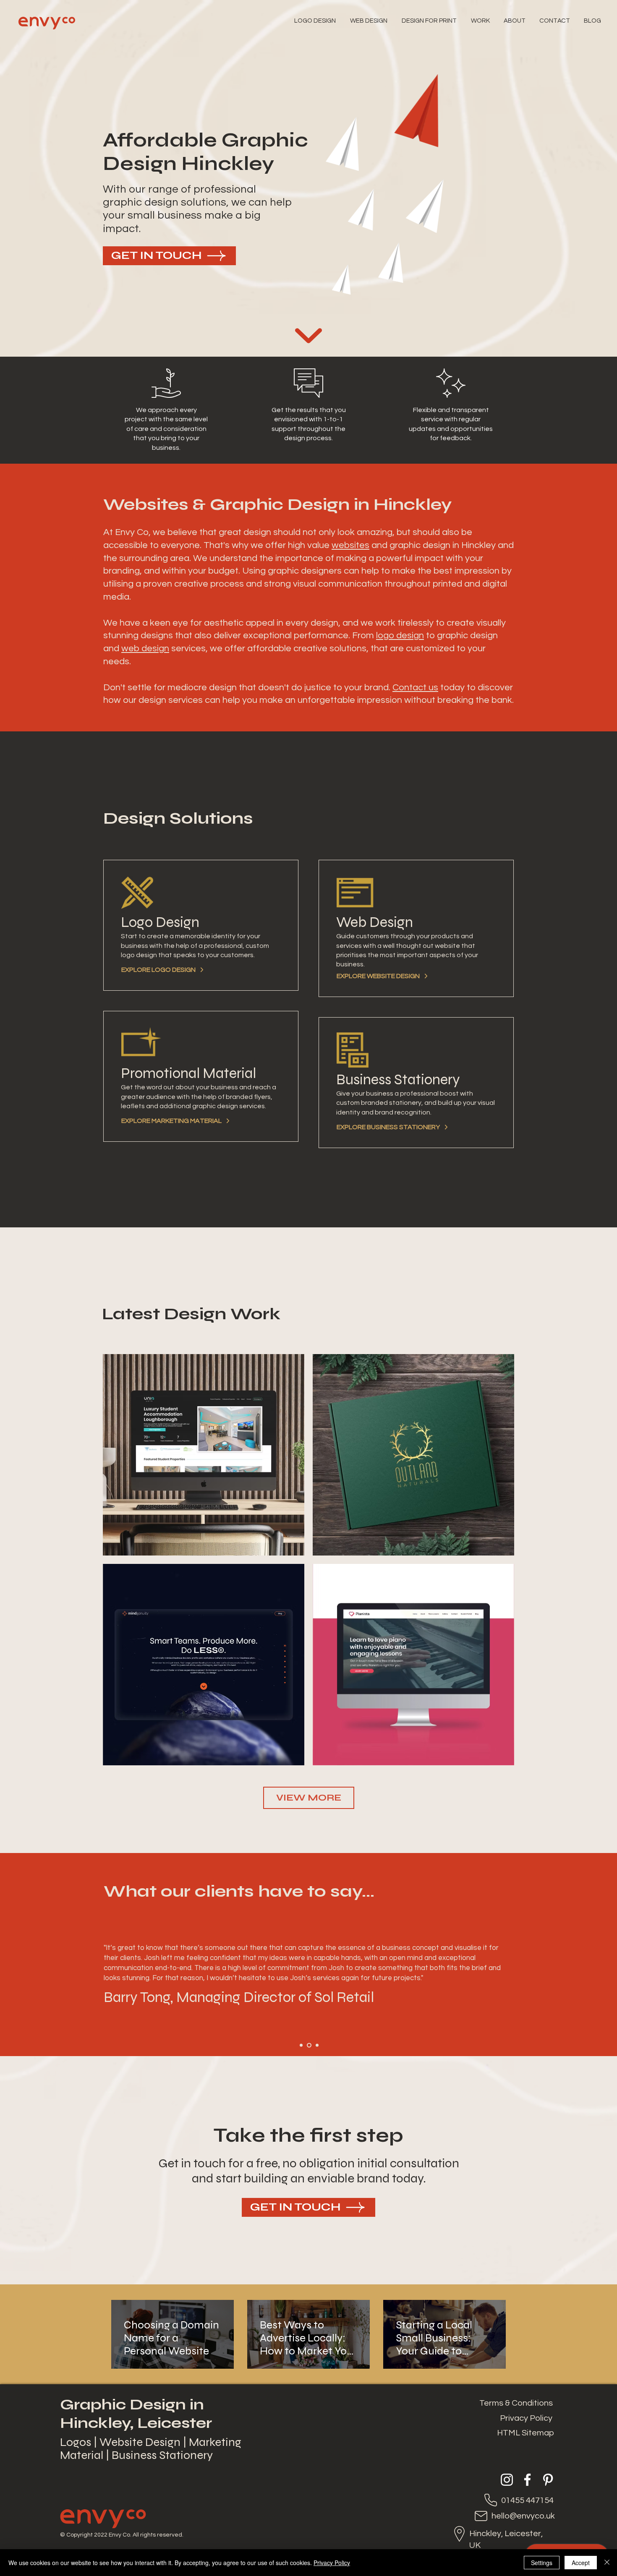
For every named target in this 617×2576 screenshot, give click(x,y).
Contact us (415, 688)
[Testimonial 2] (309, 2045)
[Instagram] (507, 2480)
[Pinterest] (548, 2480)
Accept (581, 2563)
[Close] (607, 2563)
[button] (430, 21)
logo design (400, 636)
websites (350, 545)
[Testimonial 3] (317, 2045)
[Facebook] (527, 2480)
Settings (542, 2563)
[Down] (308, 336)
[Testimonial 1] (301, 2045)
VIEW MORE (309, 1798)
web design (145, 649)
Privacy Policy (332, 2563)
